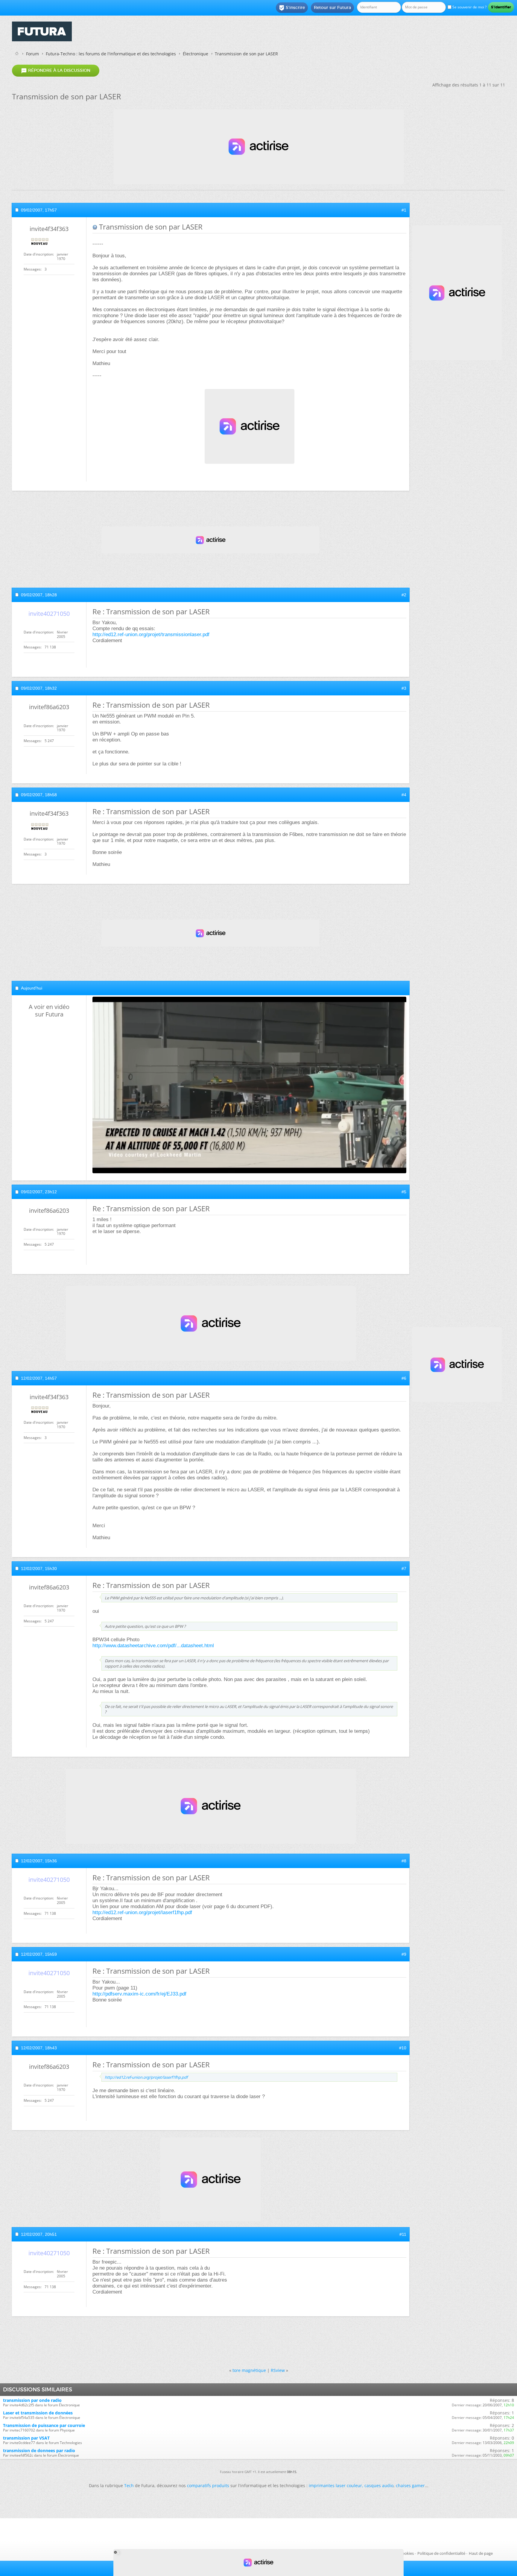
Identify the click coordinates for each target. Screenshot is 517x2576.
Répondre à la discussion (56, 71)
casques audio (379, 2485)
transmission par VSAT (26, 2438)
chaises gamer (410, 2485)
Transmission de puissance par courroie (44, 2425)
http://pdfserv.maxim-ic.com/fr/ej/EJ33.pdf (139, 1994)
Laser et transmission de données (38, 2413)
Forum (32, 54)
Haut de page (481, 2553)
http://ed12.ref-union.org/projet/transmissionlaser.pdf (151, 634)
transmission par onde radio (32, 2400)
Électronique (196, 54)
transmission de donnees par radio (39, 2450)
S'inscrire (292, 8)
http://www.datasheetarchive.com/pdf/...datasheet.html (153, 1646)
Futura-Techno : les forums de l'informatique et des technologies (111, 54)
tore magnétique (249, 2370)
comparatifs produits (208, 2485)
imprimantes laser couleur (335, 2485)
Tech (129, 2485)
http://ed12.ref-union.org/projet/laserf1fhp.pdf (142, 1912)
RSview (278, 2370)
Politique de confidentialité (441, 2553)
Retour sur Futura (332, 7)
